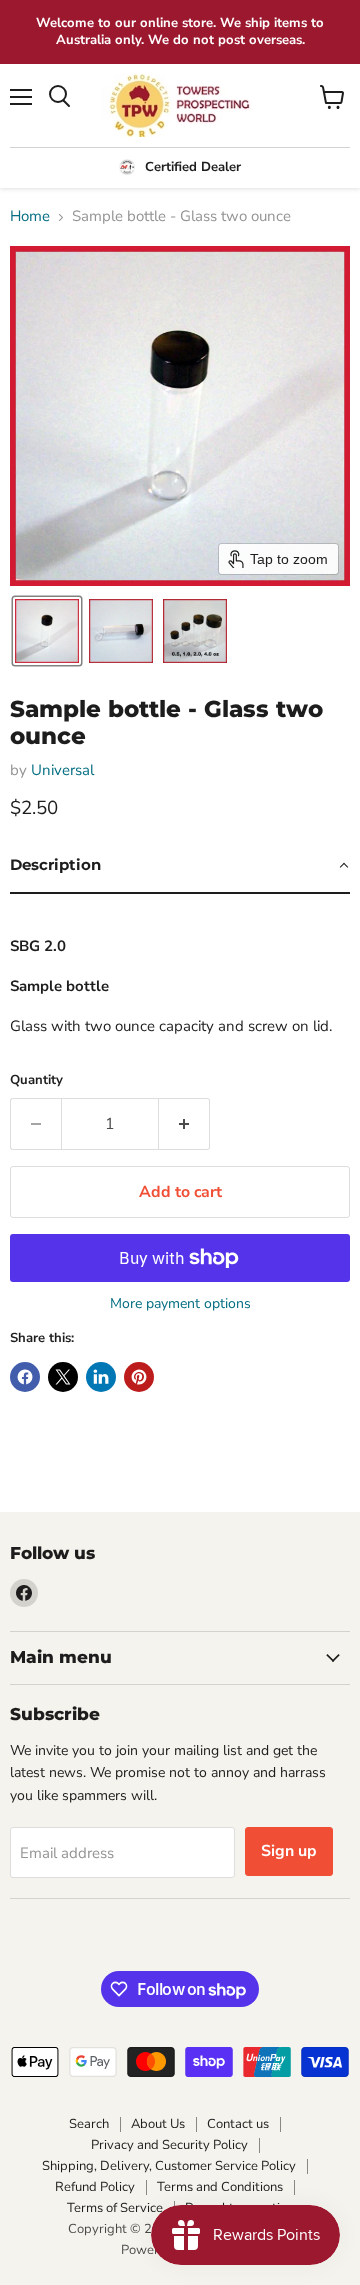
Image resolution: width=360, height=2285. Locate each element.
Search (89, 2124)
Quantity (36, 1080)
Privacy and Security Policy (169, 2145)
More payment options (180, 1304)
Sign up (289, 1851)
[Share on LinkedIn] (101, 1377)
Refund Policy (95, 2187)
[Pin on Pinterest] (139, 1377)
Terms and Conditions (220, 2187)
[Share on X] (63, 1377)
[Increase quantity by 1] (184, 1124)
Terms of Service (115, 2208)
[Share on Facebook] (25, 1377)
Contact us (238, 2124)
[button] (47, 631)
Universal (62, 770)
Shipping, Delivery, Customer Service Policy (169, 2166)
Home (30, 216)
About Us (158, 2124)
